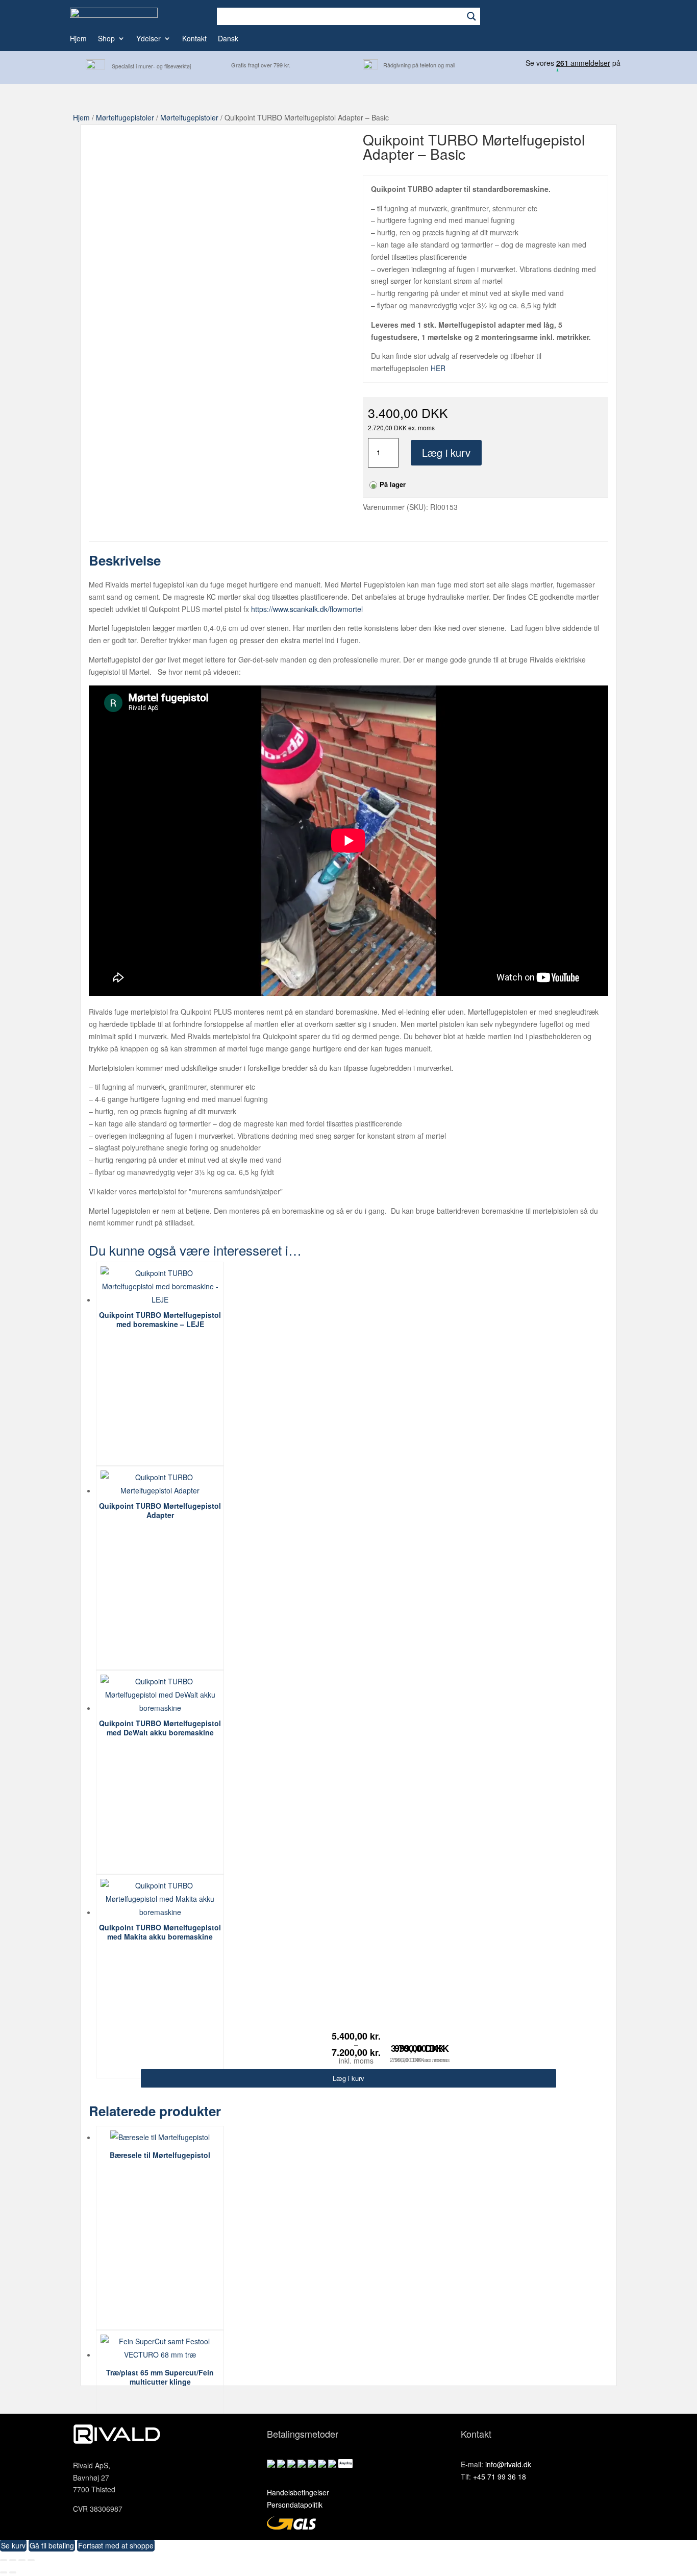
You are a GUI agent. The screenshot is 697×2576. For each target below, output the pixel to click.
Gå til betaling (52, 2545)
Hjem (78, 39)
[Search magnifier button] (471, 16)
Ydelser (148, 39)
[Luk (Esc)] (31, 2560)
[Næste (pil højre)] (13, 2572)
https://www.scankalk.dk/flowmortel (307, 609)
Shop (106, 39)
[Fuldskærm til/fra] (13, 2560)
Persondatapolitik (295, 2505)
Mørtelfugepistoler (125, 117)
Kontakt (194, 39)
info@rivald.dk (508, 2464)
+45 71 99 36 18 (500, 2476)
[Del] (22, 2560)
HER (438, 368)
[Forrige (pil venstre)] (4, 2572)
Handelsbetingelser (298, 2492)
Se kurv (13, 2545)
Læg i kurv (446, 452)
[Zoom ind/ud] (4, 2560)
